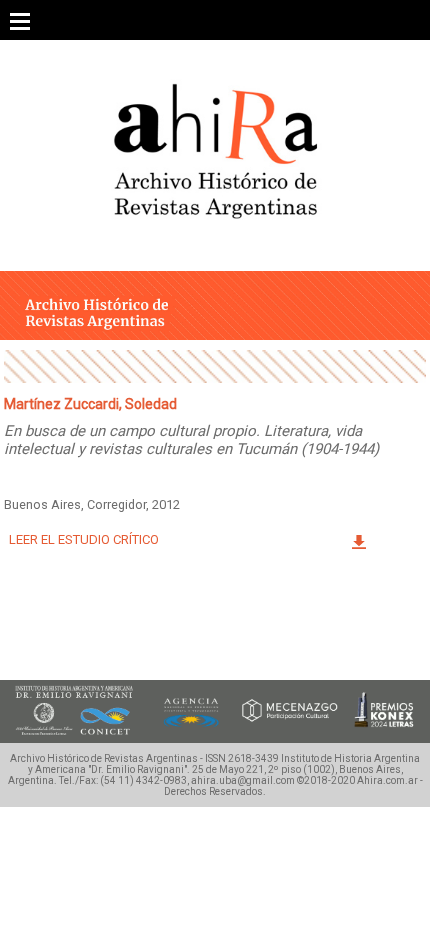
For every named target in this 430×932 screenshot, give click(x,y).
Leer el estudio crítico (84, 539)
